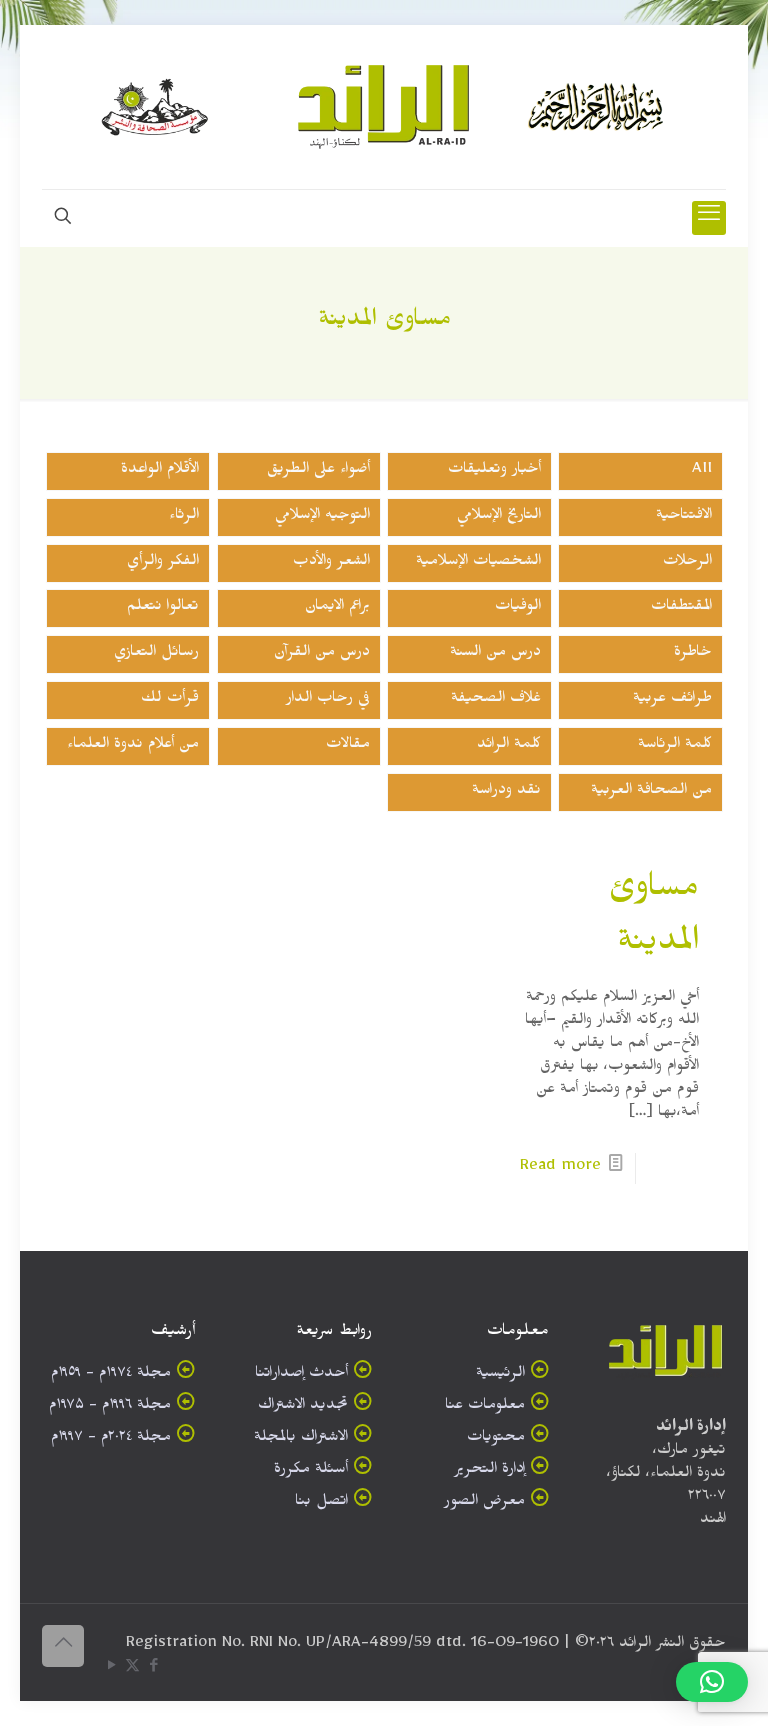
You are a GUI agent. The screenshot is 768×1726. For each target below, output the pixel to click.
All (702, 471)
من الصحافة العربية (651, 792)
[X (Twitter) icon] (132, 1669)
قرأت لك (170, 700)
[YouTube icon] (111, 1669)
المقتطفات (681, 608)
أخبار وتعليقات (494, 471)
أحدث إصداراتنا (301, 1375)
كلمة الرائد (509, 746)
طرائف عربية (672, 700)
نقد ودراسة (506, 792)
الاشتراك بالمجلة (301, 1439)
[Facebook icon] (153, 1669)
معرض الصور (484, 1503)
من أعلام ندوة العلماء (133, 746)
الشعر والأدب (331, 563)
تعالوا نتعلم (163, 608)
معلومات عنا (485, 1407)
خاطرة (693, 654)
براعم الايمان (337, 608)
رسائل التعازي (156, 654)
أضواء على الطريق (318, 471)
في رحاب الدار (328, 700)
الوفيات (518, 608)
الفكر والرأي (163, 563)
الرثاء (184, 517)
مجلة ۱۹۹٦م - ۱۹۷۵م (110, 1407)
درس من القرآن (322, 654)
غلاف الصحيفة (496, 700)
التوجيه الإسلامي (322, 517)
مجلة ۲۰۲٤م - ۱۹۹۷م (111, 1439)
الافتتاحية (684, 517)
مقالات (348, 746)
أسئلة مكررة (311, 1471)
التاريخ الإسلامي (499, 517)
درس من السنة (495, 654)
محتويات (496, 1439)
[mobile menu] (709, 218)
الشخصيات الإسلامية (478, 563)
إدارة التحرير (489, 1471)
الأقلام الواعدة (160, 471)
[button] (712, 1682)
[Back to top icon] (63, 1646)
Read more (560, 1168)
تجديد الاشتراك (303, 1407)
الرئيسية (500, 1375)
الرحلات (687, 563)
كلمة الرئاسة (675, 746)
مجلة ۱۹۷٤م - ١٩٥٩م (111, 1375)
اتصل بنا (321, 1503)
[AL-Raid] (384, 107)
